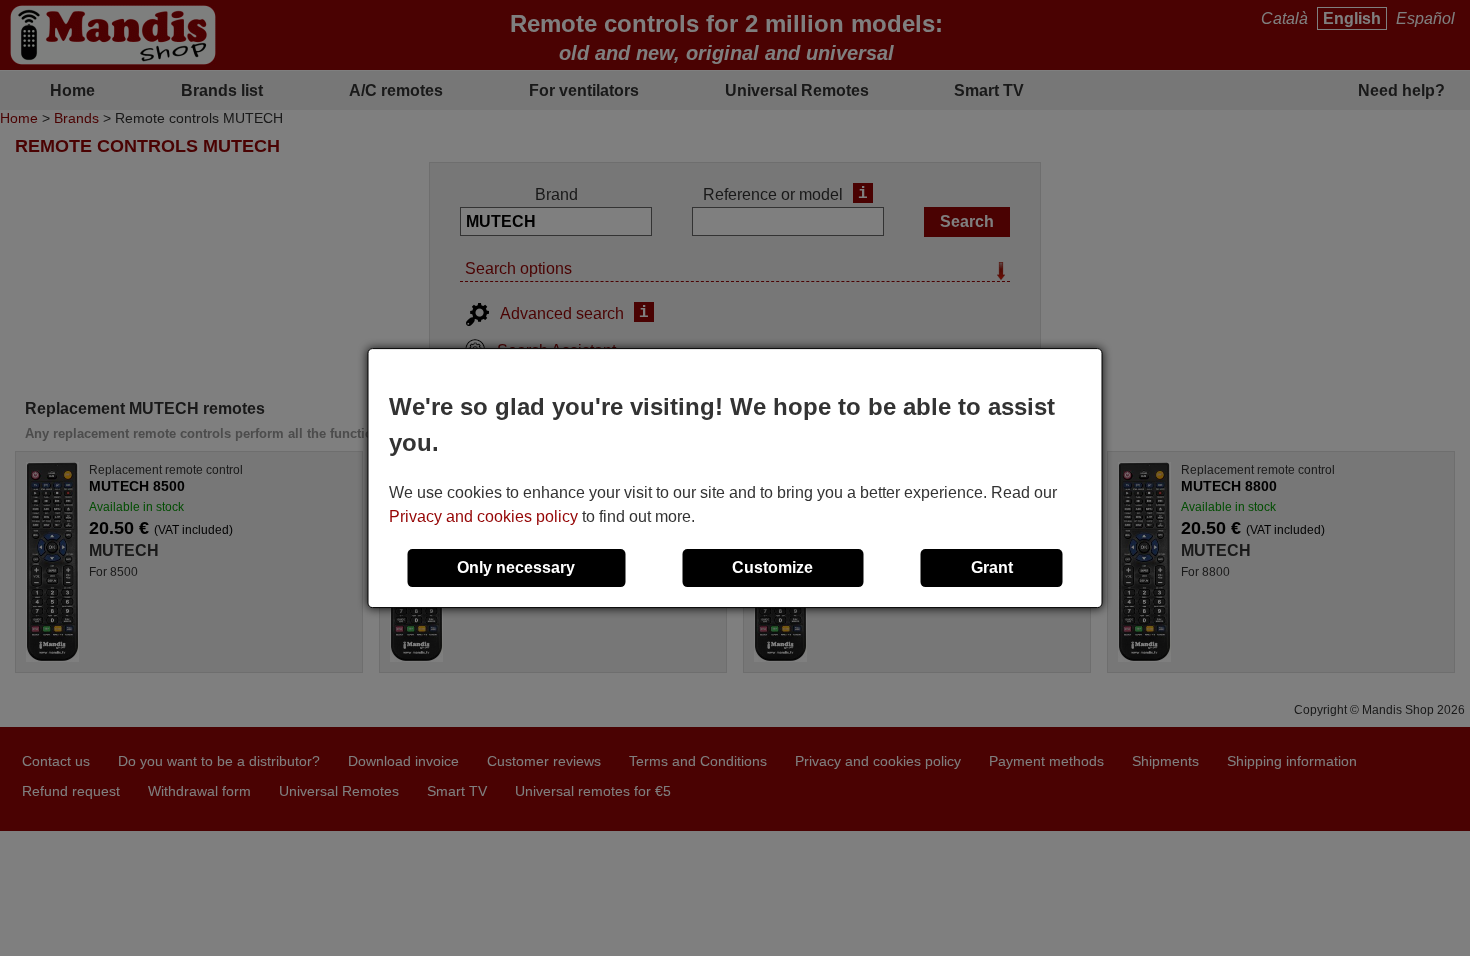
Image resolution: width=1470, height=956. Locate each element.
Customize (772, 567)
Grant (992, 567)
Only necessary (516, 567)
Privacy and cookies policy (483, 516)
